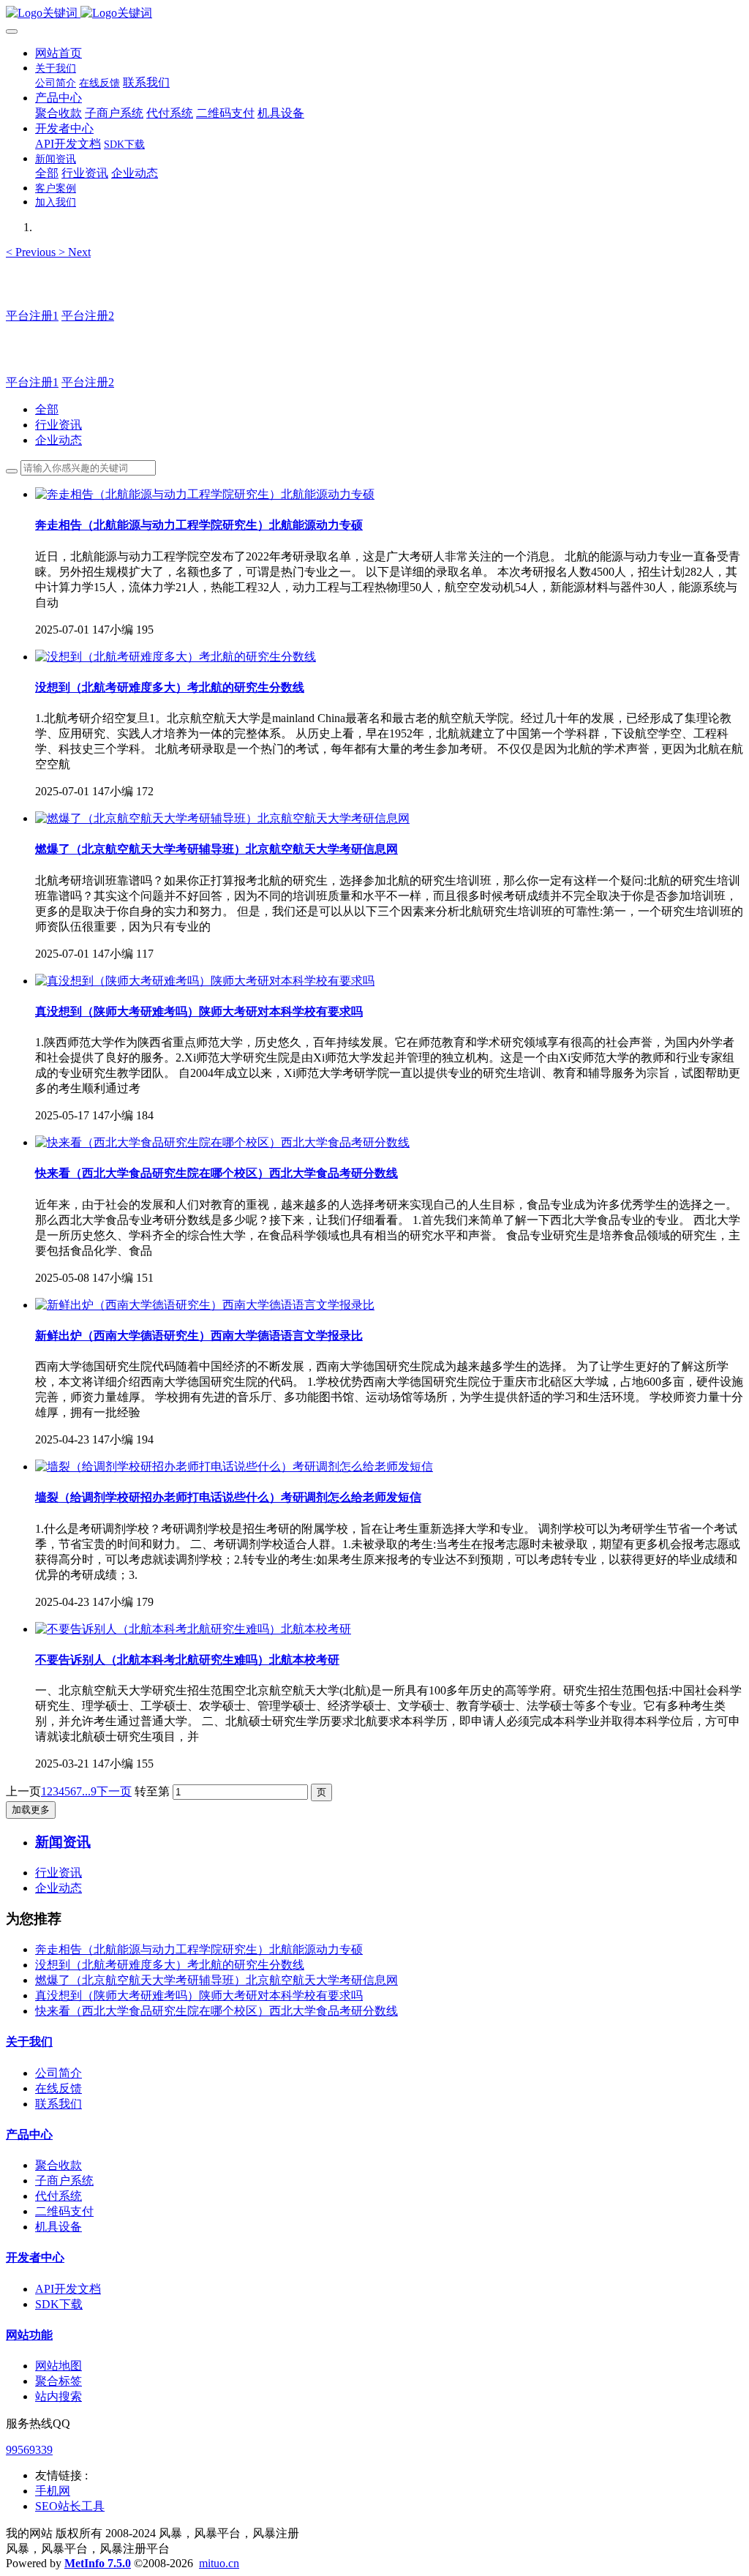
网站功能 (29, 2335)
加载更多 (31, 1810)
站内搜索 (59, 2396)
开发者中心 (35, 2257)
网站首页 (59, 53)
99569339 (29, 2450)
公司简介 (59, 2073)
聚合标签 (59, 2381)
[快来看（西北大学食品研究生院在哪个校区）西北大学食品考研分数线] (222, 1142)
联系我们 (59, 2104)
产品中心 (29, 2134)
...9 (89, 1791)
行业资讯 (59, 425)
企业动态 (59, 440)
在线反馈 (59, 2088)
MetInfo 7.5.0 (98, 2563)
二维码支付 (64, 2211)
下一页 (114, 1791)
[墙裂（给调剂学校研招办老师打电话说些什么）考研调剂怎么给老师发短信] (234, 1467)
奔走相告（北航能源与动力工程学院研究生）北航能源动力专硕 (199, 1949)
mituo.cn (219, 2563)
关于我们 (29, 2042)
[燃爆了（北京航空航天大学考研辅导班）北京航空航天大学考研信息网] (222, 818)
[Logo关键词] (374, 14)
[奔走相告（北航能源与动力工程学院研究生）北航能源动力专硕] (205, 494)
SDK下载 (59, 2304)
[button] (32, 252)
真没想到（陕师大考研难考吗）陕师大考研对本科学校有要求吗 (199, 1995)
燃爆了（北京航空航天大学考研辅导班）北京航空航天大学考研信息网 (217, 1980)
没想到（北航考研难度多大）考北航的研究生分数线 (170, 1965)
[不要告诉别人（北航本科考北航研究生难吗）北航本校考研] (193, 1629)
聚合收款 (59, 2165)
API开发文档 (68, 2289)
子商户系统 (64, 2181)
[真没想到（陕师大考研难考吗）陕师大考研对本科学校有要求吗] (205, 981)
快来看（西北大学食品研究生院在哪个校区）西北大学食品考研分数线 (217, 2011)
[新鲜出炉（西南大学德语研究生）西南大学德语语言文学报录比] (205, 1305)
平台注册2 (88, 316)
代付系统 (59, 2196)
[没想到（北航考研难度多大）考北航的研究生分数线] (176, 657)
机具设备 (59, 2227)
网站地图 (59, 2366)
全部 (47, 173)
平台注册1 (32, 316)
